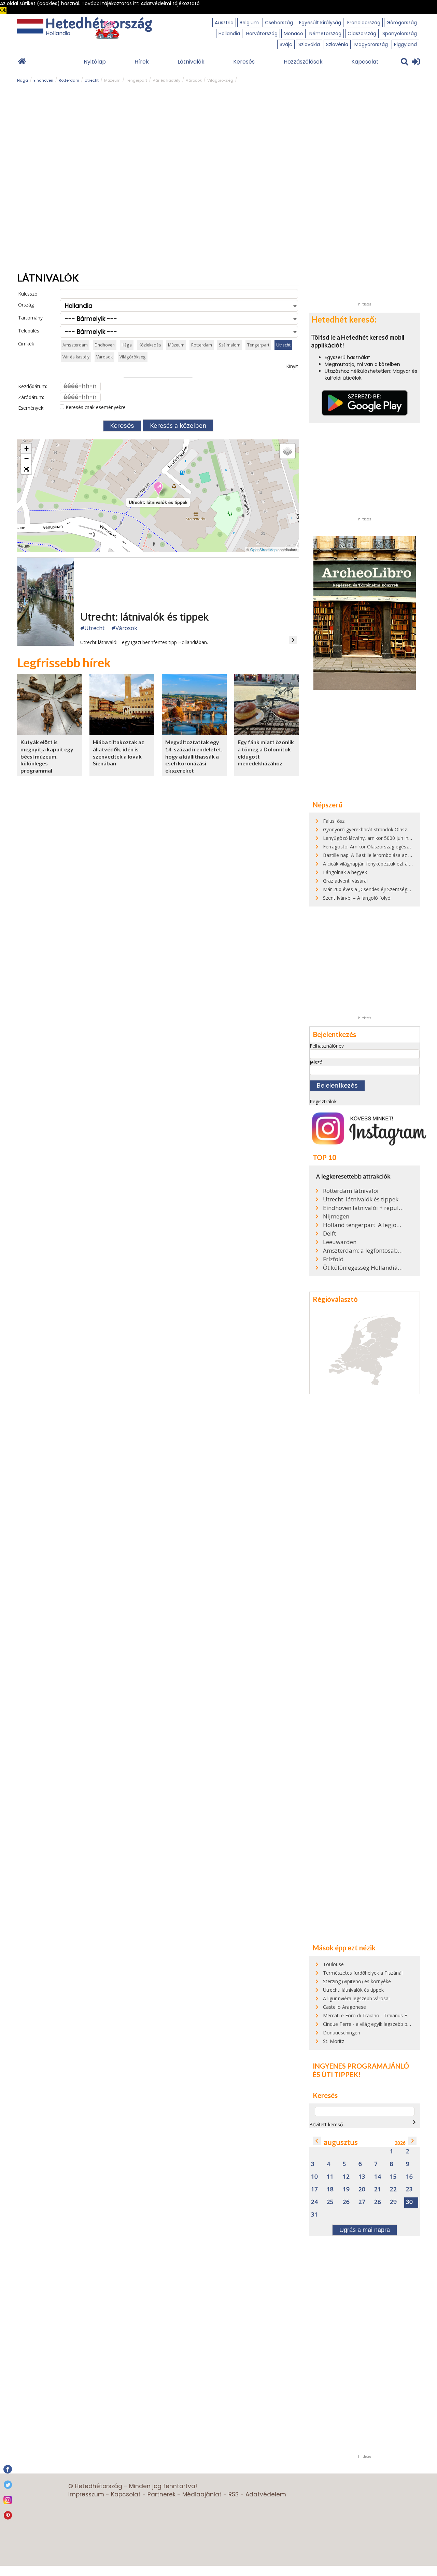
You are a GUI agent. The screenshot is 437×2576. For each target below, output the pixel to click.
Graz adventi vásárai (345, 881)
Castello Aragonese (344, 2007)
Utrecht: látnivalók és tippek (361, 1199)
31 (314, 2215)
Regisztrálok (323, 1101)
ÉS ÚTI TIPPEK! (337, 2074)
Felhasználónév (327, 1046)
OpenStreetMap (263, 549)
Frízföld (333, 1259)
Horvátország (262, 33)
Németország (325, 33)
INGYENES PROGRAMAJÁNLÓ (361, 2066)
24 (314, 2202)
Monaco (293, 33)
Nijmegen (336, 1216)
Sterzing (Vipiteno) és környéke (357, 1981)
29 (393, 2202)
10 (314, 2177)
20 (362, 2189)
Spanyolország (400, 33)
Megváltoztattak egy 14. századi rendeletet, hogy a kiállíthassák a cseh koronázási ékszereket (194, 756)
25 (330, 2202)
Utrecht (92, 80)
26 (346, 2202)
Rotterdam (69, 80)
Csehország (279, 23)
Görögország (402, 23)
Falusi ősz (334, 821)
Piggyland (405, 44)
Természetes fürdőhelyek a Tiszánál (363, 1973)
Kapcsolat (365, 62)
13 (362, 2177)
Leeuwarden (340, 1242)
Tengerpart (137, 80)
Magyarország (371, 44)
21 (378, 2189)
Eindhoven (43, 80)
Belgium (249, 23)
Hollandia (229, 33)
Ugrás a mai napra (365, 2230)
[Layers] (287, 451)
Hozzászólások (303, 62)
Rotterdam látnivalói (351, 1191)
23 (409, 2189)
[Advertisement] (365, 196)
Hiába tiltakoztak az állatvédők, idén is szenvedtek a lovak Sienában (118, 753)
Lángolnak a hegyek (345, 872)
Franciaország (364, 23)
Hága (23, 80)
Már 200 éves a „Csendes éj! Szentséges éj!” (372, 889)
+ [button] (26, 448)
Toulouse (333, 1964)
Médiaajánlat (202, 2494)
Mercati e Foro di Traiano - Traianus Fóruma (372, 2015)
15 (393, 2177)
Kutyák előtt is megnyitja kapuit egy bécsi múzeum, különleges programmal (47, 756)
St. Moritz (334, 2041)
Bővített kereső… (328, 2124)
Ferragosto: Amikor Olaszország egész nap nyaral (378, 847)
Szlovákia (309, 44)
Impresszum (86, 2494)
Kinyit (292, 366)
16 (409, 2177)
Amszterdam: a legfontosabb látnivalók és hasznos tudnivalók (364, 1251)
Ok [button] (3, 10)
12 (346, 2177)
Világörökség (220, 80)
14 (378, 2177)
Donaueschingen (342, 2033)
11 (330, 2177)
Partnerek (161, 2494)
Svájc (286, 44)
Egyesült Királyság (320, 23)
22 (393, 2189)
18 (330, 2189)
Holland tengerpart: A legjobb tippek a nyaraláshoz (364, 1225)
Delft (329, 1234)
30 (409, 2202)
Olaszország (362, 33)
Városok (194, 80)
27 (362, 2202)
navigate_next (414, 2122)
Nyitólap (95, 62)
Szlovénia (337, 44)
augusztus (341, 2142)
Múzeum (112, 80)
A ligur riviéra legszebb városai (356, 1998)
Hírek (142, 62)
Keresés (244, 62)
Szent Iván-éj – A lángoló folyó (357, 898)
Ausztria (224, 23)
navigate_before (317, 2141)
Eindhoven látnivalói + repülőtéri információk (364, 1208)
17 (314, 2189)
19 (346, 2189)
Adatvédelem (266, 2494)
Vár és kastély (166, 80)
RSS (234, 2494)
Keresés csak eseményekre (95, 407)
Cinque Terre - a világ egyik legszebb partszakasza (378, 2024)
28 (378, 2202)
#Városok (124, 628)
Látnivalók (191, 62)
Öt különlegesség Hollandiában (364, 1268)
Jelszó (316, 1062)
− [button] (26, 459)
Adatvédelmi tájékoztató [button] (170, 3)
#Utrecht (92, 628)
